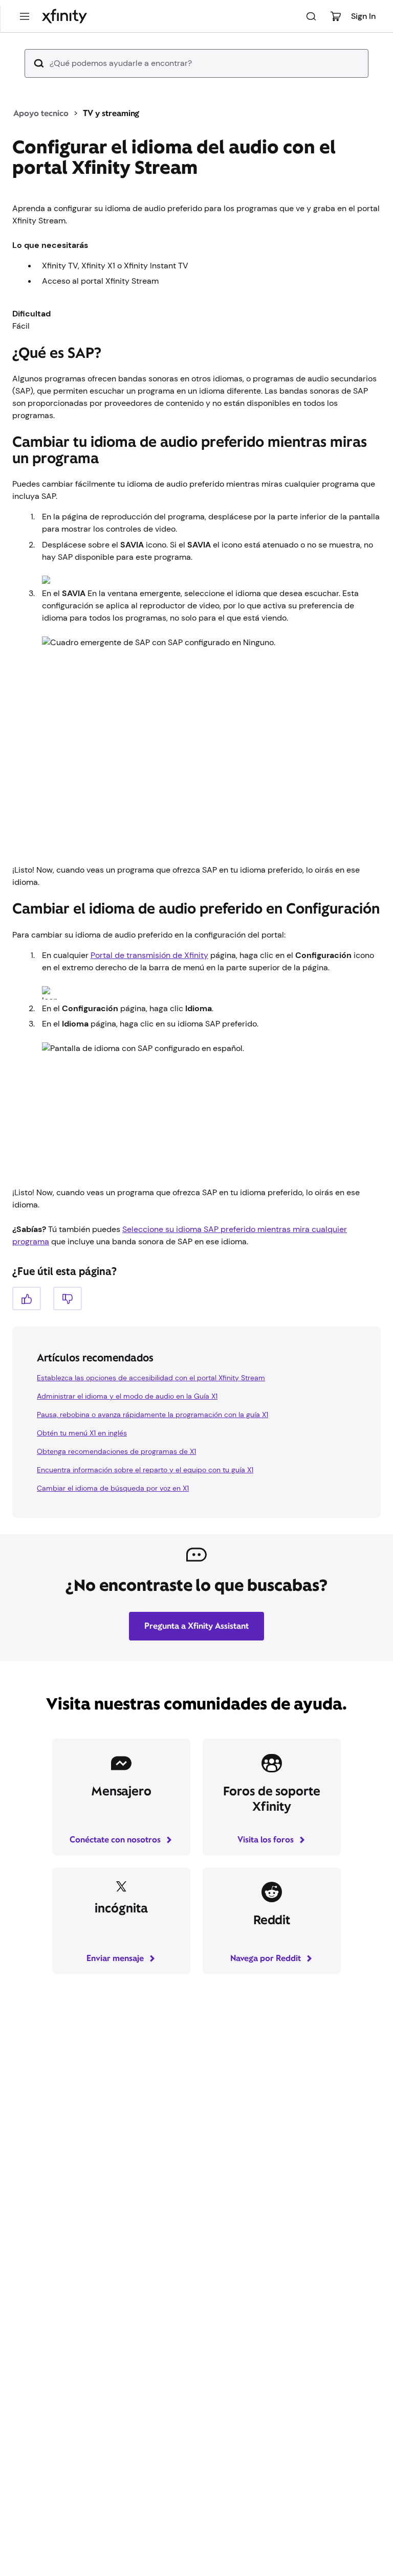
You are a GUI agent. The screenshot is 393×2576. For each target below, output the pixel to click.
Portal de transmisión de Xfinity (149, 955)
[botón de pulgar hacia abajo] (68, 1298)
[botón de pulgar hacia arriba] (27, 1298)
